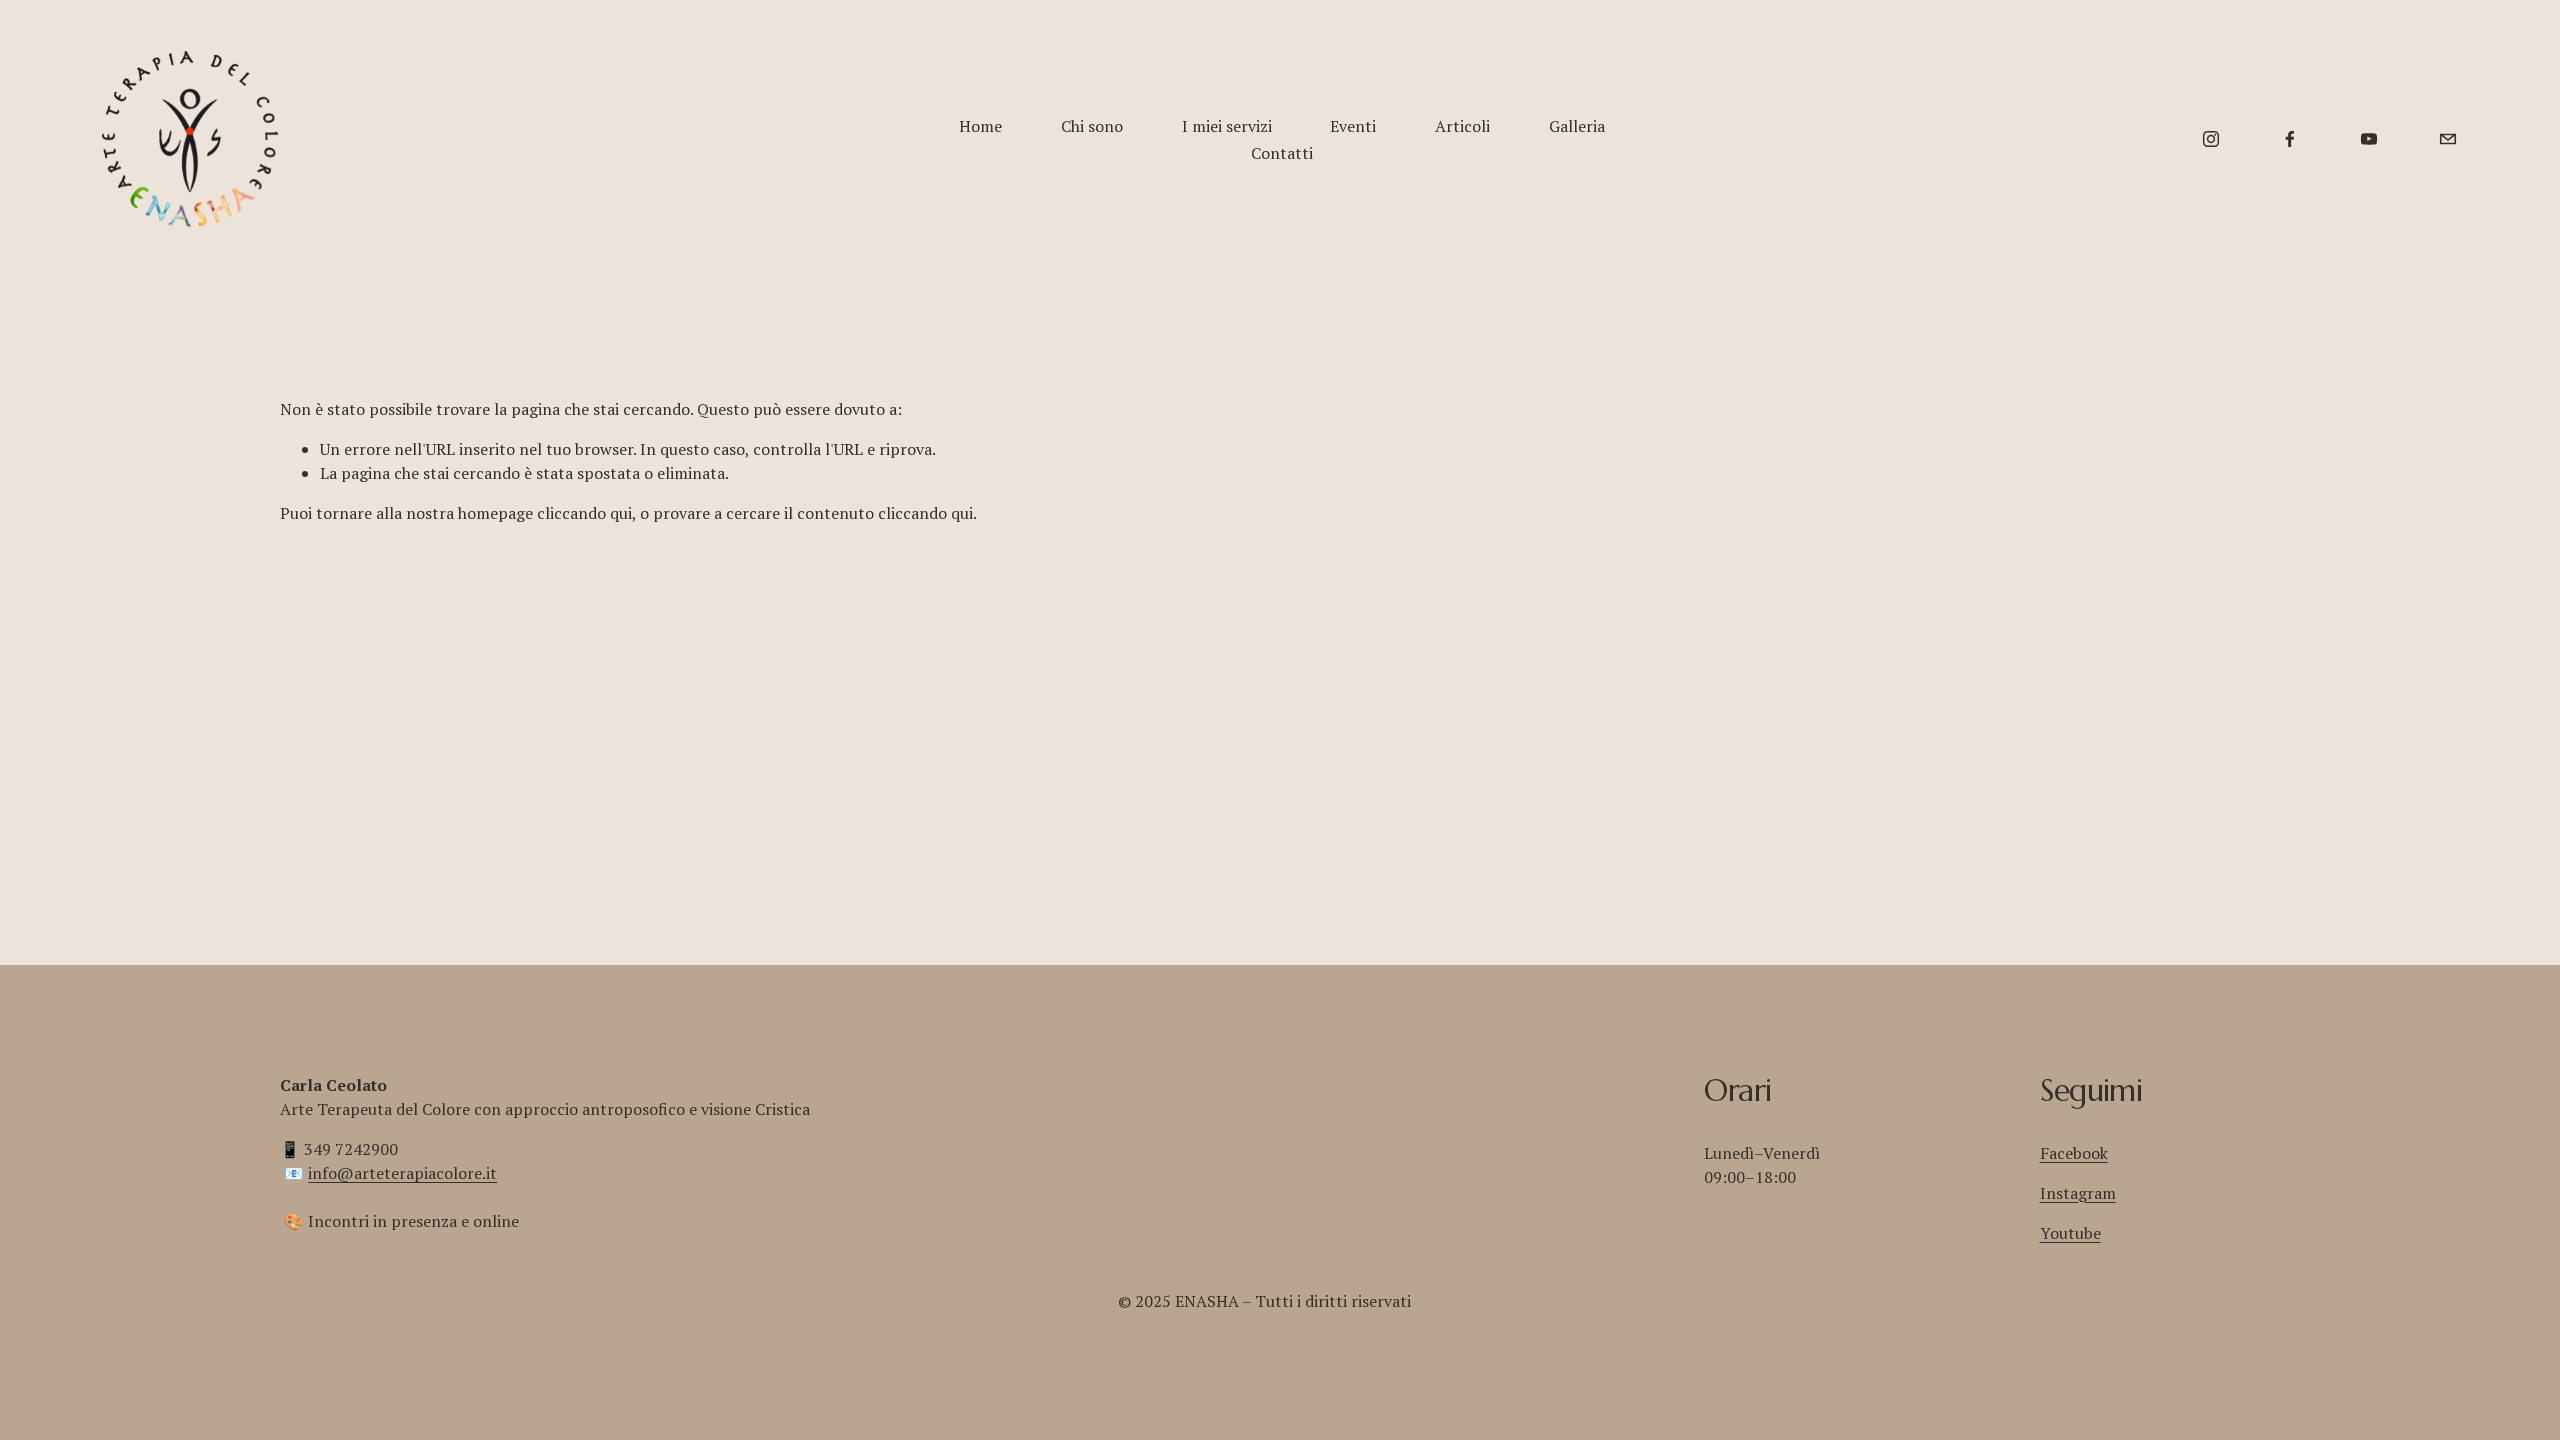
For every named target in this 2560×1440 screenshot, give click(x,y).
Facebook (2074, 1153)
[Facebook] (2290, 139)
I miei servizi (1227, 126)
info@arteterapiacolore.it (402, 1173)
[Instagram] (2211, 139)
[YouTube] (2369, 139)
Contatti (1282, 153)
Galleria (1577, 126)
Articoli (1462, 126)
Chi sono (1092, 126)
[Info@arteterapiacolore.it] (2448, 139)
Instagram (2078, 1193)
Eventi (1353, 126)
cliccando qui (584, 513)
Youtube (2070, 1233)
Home (980, 126)
